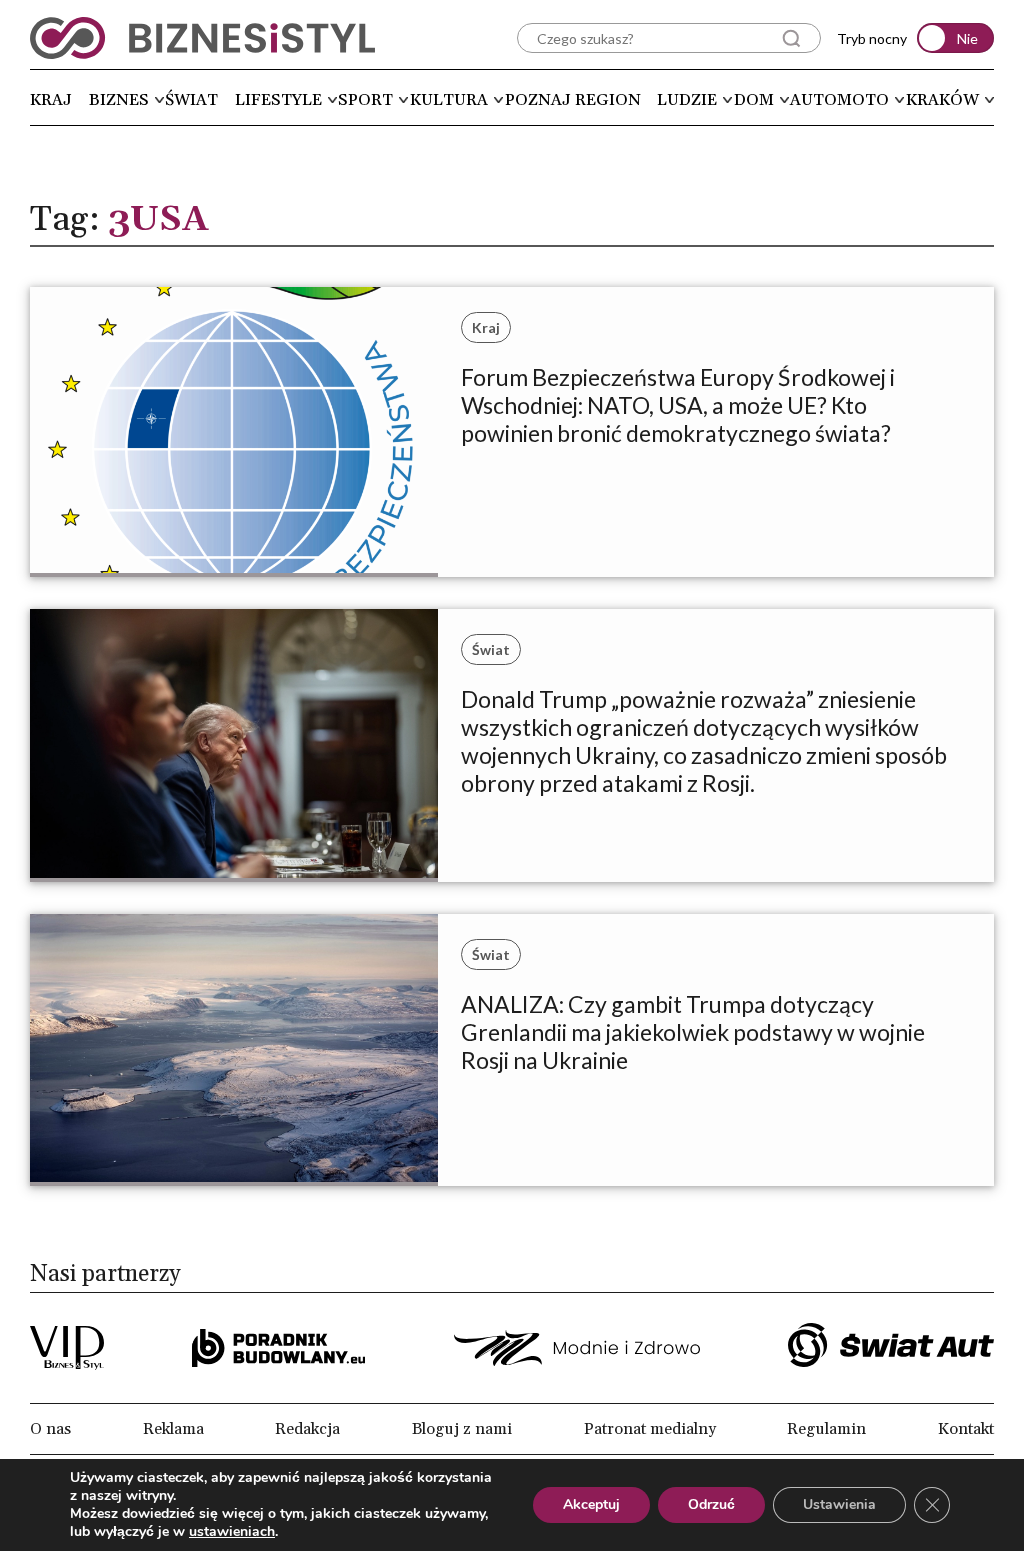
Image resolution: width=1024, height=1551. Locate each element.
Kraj (51, 100)
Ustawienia (839, 1504)
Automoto (839, 100)
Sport (365, 100)
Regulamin (826, 1429)
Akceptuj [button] (591, 1504)
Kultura (449, 100)
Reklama (173, 1429)
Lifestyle (278, 100)
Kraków (942, 100)
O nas (50, 1429)
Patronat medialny (650, 1429)
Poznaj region (573, 100)
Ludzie (687, 100)
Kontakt (966, 1429)
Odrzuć (711, 1504)
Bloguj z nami (462, 1429)
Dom (754, 100)
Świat (191, 100)
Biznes (119, 100)
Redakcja (307, 1429)
